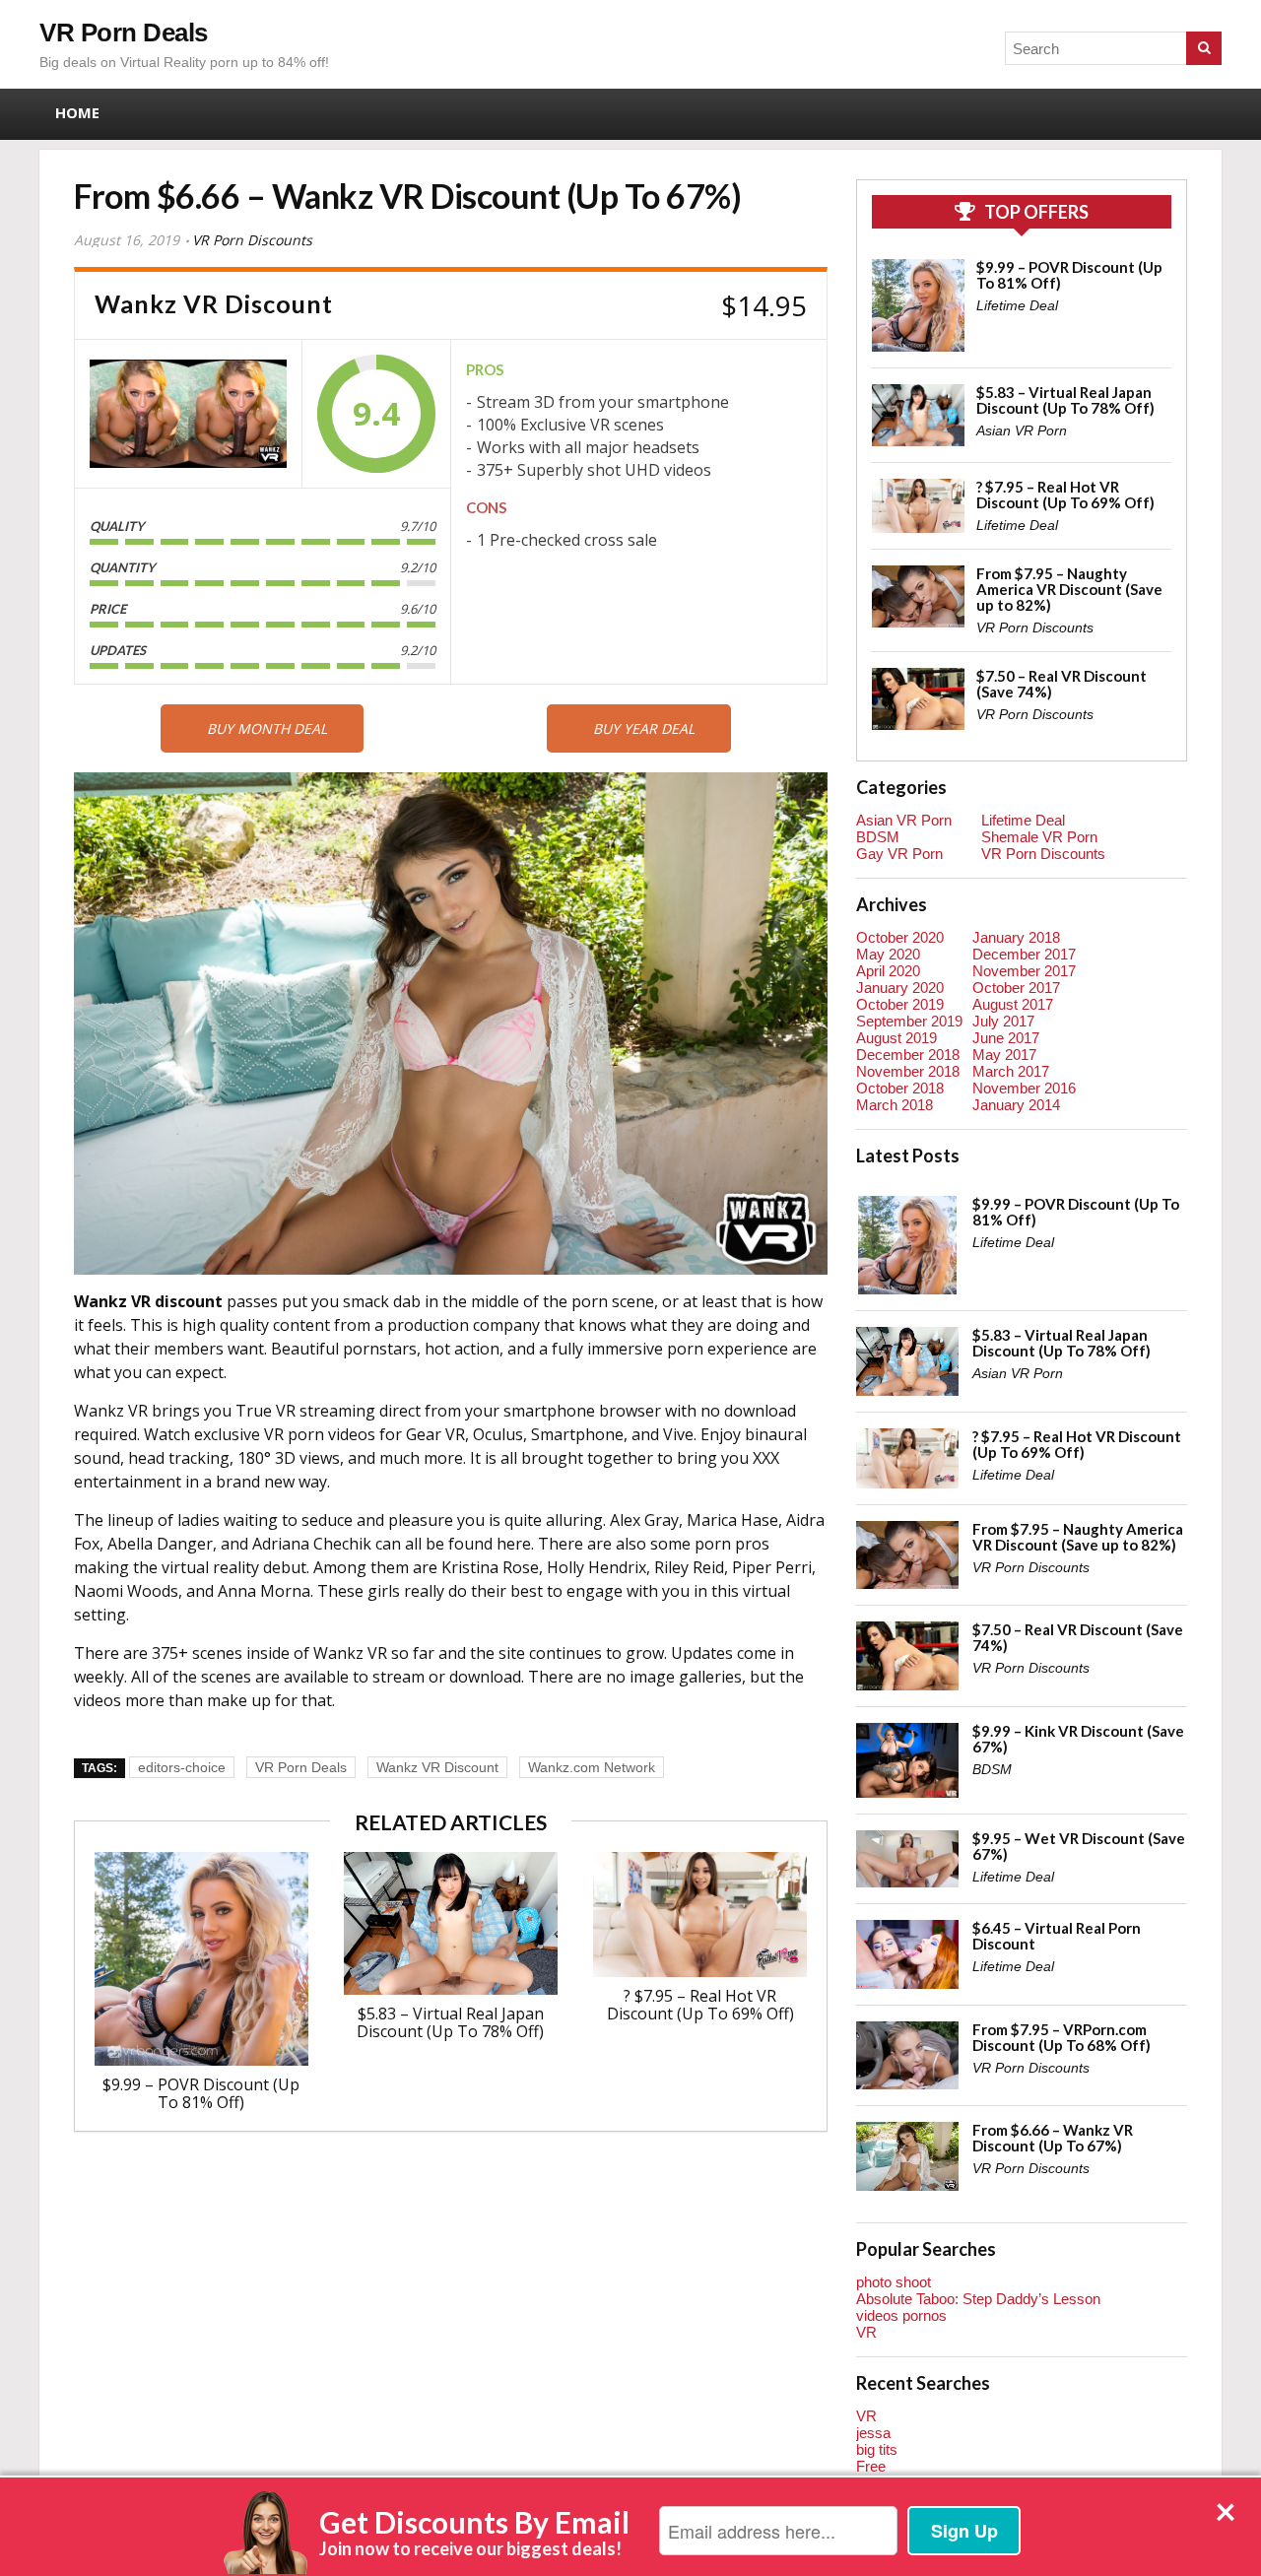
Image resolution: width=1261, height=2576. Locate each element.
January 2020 (900, 988)
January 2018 (1016, 937)
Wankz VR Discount (437, 1767)
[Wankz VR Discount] (188, 414)
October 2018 (900, 1088)
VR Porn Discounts (252, 240)
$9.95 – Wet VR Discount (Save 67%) (1079, 1846)
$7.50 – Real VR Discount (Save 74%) (1062, 684)
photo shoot (894, 2282)
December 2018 (908, 1055)
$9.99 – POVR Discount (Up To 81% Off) (201, 2093)
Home (77, 112)
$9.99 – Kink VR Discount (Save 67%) (1078, 1739)
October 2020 (900, 937)
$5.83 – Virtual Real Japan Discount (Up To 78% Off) (450, 2022)
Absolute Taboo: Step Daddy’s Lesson (978, 2299)
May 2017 (1004, 1055)
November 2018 (908, 1071)
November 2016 (1024, 1088)
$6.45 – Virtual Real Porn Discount (1057, 1936)
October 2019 (900, 1004)
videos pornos (901, 2315)
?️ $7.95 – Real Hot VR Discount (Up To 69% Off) (700, 2005)
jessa (873, 2433)
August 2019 (896, 1038)
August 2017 (1013, 1004)
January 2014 (1016, 1105)
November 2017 (1024, 971)
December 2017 (1024, 954)
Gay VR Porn (899, 854)
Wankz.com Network (592, 1767)
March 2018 (895, 1105)
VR (866, 2332)
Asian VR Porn (1022, 430)
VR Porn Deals (124, 33)
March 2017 (1011, 1071)
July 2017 (1003, 1021)
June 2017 (1006, 1038)
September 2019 (909, 1021)
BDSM (878, 837)
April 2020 (888, 971)
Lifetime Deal (1017, 305)
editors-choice (182, 1767)
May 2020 (888, 954)
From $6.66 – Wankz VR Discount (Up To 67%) (1053, 2138)
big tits (877, 2449)
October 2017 (1016, 988)
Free (871, 2466)
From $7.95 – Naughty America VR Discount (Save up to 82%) (1069, 589)
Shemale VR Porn (1039, 837)
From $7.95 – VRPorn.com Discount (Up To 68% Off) (1062, 2037)
